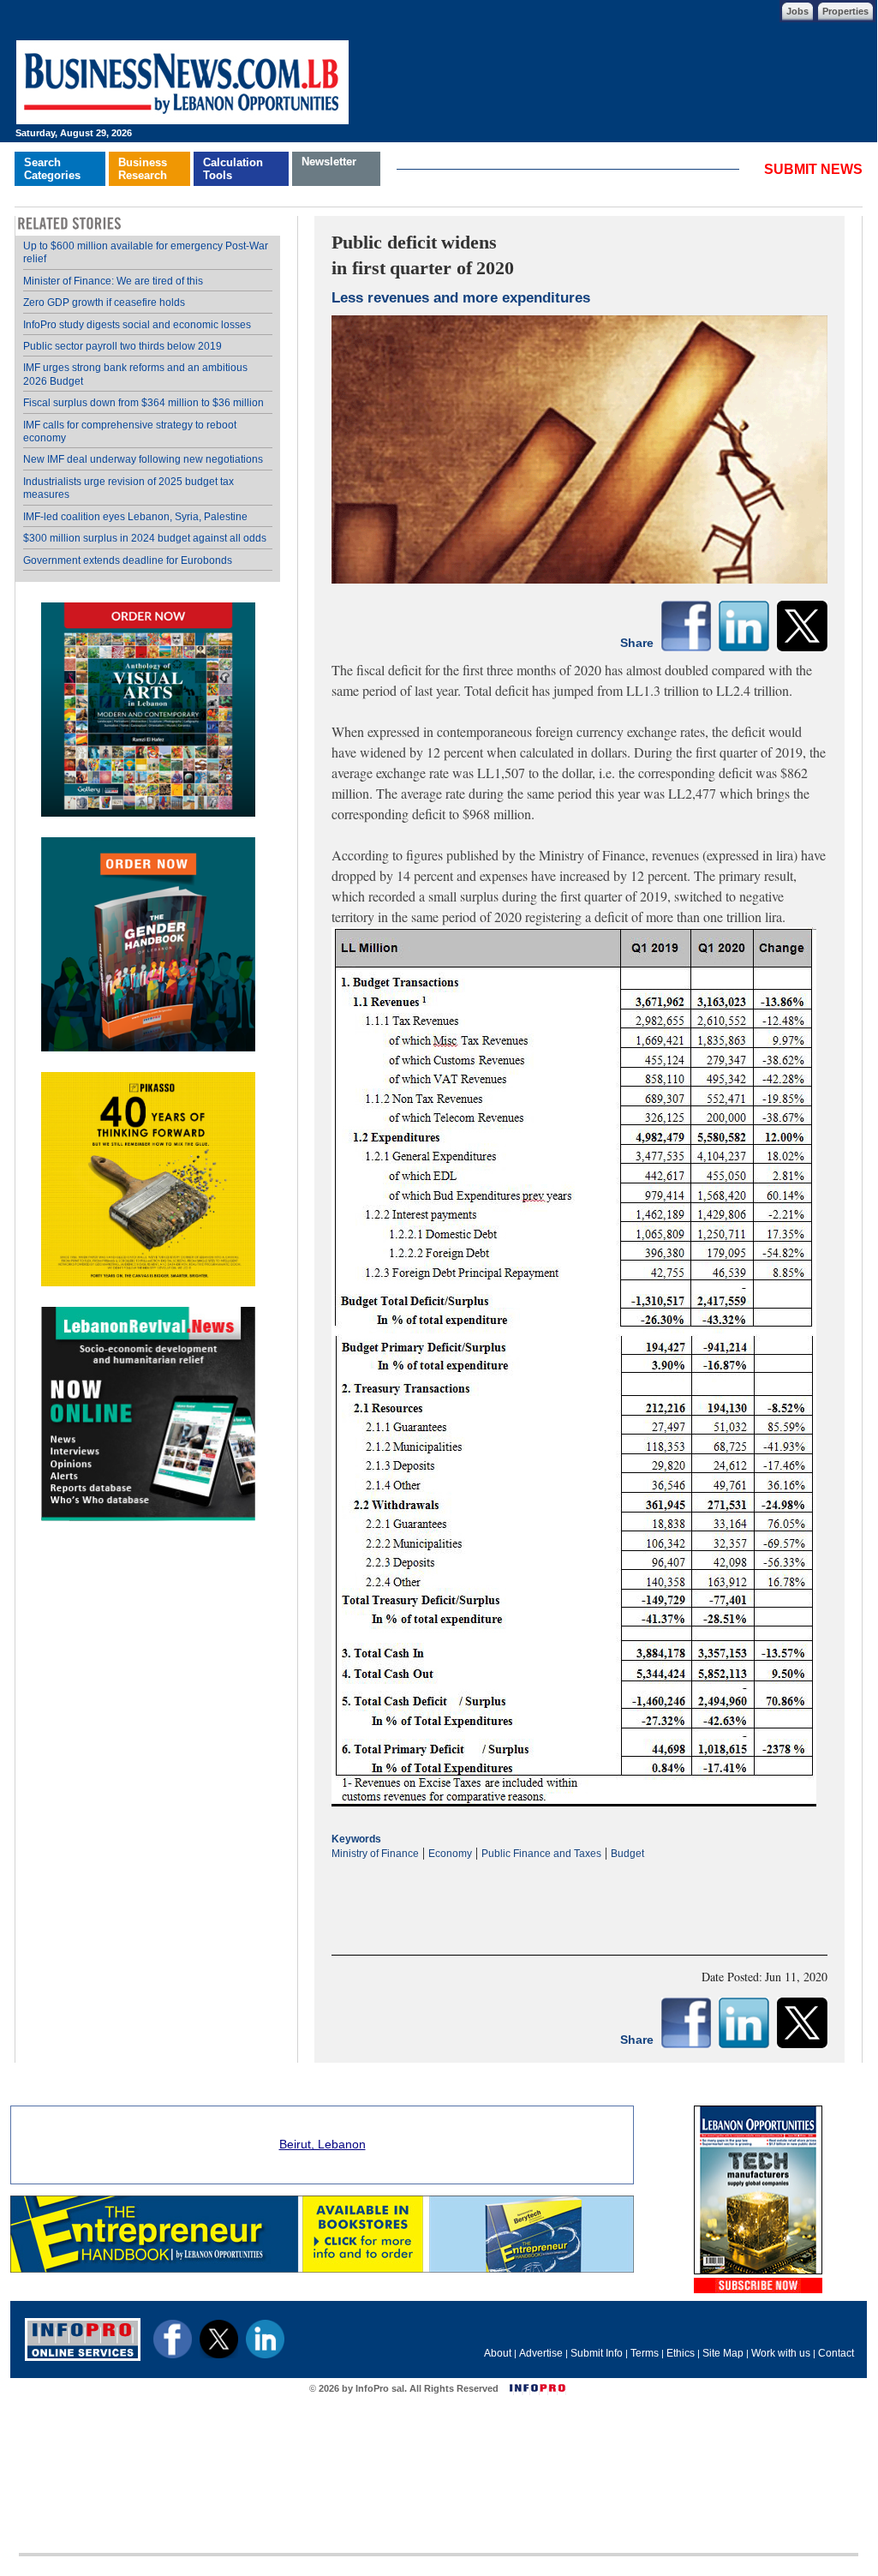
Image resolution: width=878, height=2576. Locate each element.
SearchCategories (52, 169)
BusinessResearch (143, 169)
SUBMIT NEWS (813, 169)
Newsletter (329, 162)
